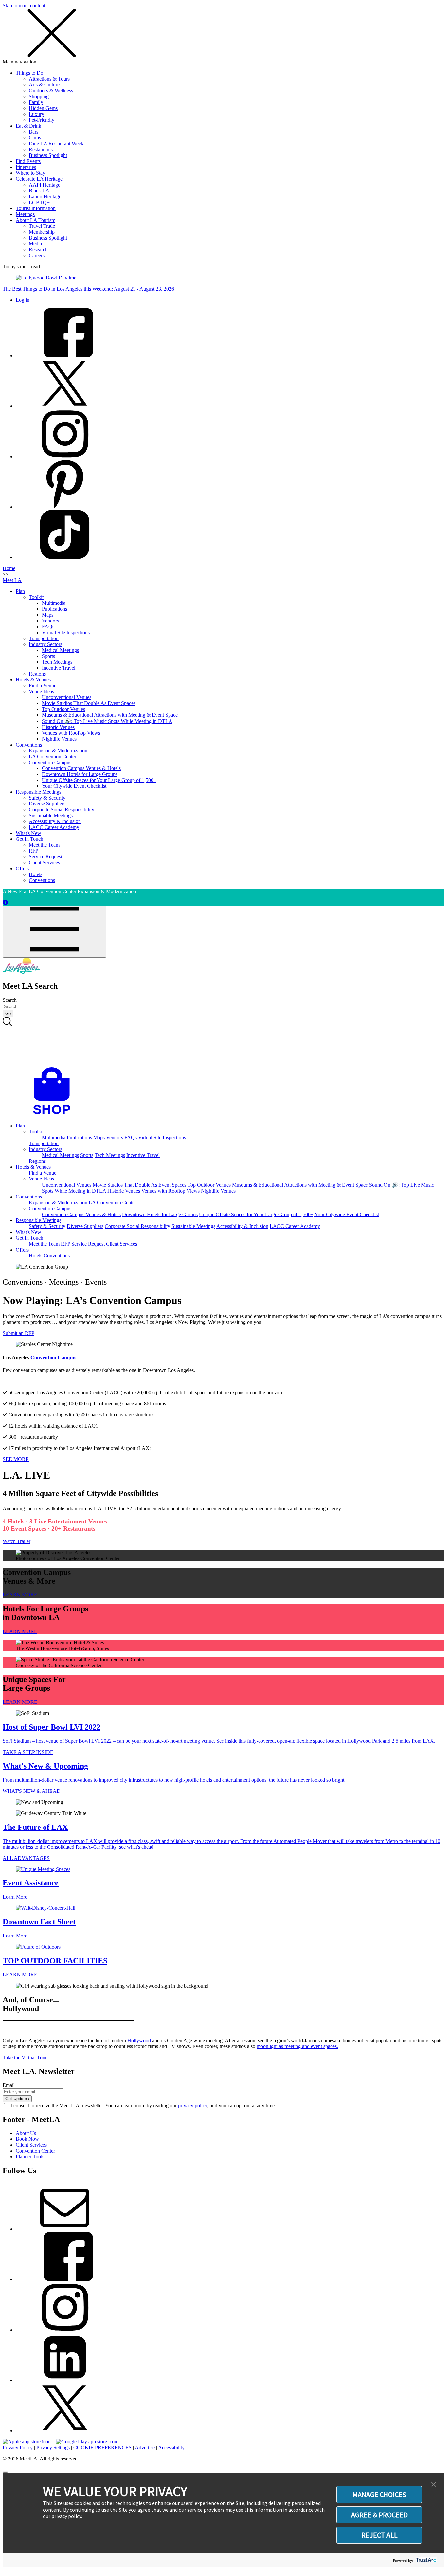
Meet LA (12, 580)
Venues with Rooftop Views (71, 733)
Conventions (29, 745)
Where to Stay (30, 173)
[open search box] (223, 1042)
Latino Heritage (45, 197)
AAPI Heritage (45, 185)
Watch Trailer (17, 1541)
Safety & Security (47, 798)
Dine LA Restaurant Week (56, 144)
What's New (28, 833)
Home (9, 568)
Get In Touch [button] (29, 1238)
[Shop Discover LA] (54, 1115)
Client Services (44, 863)
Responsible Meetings (38, 792)
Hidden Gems (43, 108)
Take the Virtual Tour (25, 2057)
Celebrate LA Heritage (39, 179)
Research (38, 250)
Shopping (39, 96)
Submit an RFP (18, 1333)
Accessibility (171, 2448)
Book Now (27, 2139)
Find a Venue (43, 685)
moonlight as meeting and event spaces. (297, 2046)
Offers (22, 868)
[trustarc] (425, 2560)
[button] (434, 2485)
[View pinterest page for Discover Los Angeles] (65, 507)
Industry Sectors (45, 644)
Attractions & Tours (49, 79)
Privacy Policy (18, 2448)
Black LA (39, 191)
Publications (54, 609)
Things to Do (29, 73)
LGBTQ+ (39, 202)
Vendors (50, 621)
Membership (42, 232)
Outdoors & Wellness (51, 90)
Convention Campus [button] (50, 1208)
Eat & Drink (28, 126)
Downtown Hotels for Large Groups (80, 774)
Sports (48, 656)
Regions (37, 674)
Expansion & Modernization (58, 751)
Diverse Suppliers (47, 804)
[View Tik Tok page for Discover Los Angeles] (65, 557)
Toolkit (36, 597)
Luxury (36, 114)
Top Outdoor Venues (63, 709)
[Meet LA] (21, 972)
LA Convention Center (53, 757)
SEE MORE (16, 1459)
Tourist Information (36, 208)
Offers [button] (22, 1250)
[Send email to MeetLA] (65, 2229)
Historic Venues (58, 727)
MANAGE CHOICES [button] (379, 2495)
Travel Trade (42, 226)
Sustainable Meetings (51, 815)
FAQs (48, 627)
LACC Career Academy (54, 827)
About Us (26, 2133)
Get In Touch (29, 839)
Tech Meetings (57, 662)
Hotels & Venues (33, 680)
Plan (20, 591)
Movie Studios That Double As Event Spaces (89, 703)
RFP (34, 851)
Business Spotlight (48, 155)
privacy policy (193, 2106)
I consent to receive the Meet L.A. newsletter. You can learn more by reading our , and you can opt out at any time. (143, 2106)
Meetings (25, 214)
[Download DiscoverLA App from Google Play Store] (87, 2442)
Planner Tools (30, 2157)
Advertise (145, 2448)
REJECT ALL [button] (379, 2535)
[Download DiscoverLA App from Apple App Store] (27, 2442)
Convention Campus (50, 762)
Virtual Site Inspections (66, 632)
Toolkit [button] (36, 1132)
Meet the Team (44, 845)
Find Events (28, 161)
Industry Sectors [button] (45, 1149)
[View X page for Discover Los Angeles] (65, 406)
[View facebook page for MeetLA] (65, 2279)
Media (35, 244)
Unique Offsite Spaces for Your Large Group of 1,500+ (99, 780)
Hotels (36, 874)
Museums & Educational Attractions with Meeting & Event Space (110, 715)
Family (36, 102)
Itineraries (26, 167)
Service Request (45, 857)
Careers (37, 255)
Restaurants (41, 149)
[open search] (223, 1042)
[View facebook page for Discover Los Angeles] (65, 356)
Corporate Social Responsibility (62, 810)
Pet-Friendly (42, 120)
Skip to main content (24, 5)
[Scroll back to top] (5, 2472)
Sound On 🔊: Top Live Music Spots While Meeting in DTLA (107, 721)
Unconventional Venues (67, 697)
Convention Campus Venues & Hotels (81, 768)
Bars (34, 132)
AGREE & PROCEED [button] (379, 2515)
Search (10, 1000)
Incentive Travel (59, 668)
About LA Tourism (36, 220)
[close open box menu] (52, 56)
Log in (23, 300)
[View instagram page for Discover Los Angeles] (65, 456)
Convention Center (35, 2151)
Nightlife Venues (59, 739)
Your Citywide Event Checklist (74, 786)
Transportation (44, 638)
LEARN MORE (20, 1595)
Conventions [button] (29, 1197)
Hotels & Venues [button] (33, 1167)
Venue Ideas (41, 691)
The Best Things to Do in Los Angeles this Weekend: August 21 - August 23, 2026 (88, 289)
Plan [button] (20, 1126)
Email (9, 2085)
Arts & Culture (44, 85)
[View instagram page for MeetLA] (65, 2330)
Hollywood (139, 2040)
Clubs (35, 138)
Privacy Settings (53, 2448)
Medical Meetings (60, 650)
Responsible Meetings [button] (38, 1220)
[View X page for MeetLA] (65, 2431)
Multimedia (54, 603)
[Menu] (54, 932)
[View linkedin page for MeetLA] (65, 2380)
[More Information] (5, 902)
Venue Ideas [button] (41, 1179)
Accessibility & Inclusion (55, 821)
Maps (48, 615)
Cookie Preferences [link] (102, 2448)
